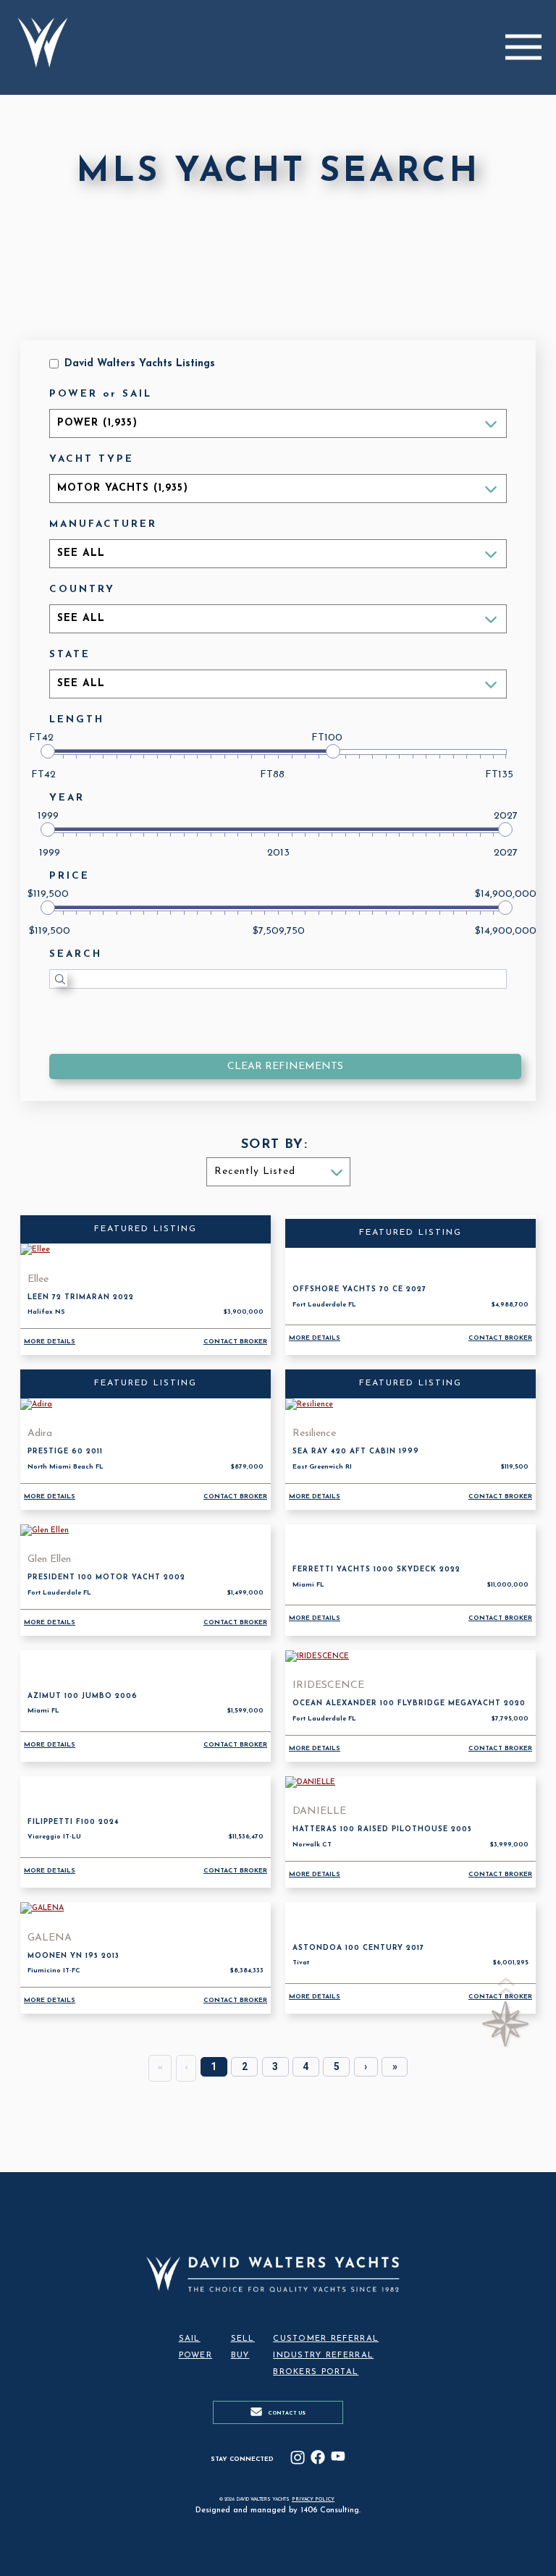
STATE (70, 655)
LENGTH (77, 720)
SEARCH (76, 954)
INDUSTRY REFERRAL (323, 2356)
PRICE (69, 876)
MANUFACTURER (103, 524)
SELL (243, 2339)
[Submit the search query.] (60, 979)
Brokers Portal (316, 2372)
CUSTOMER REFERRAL (326, 2339)
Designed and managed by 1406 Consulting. (278, 2510)
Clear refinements (285, 1067)
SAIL (190, 2339)
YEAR (67, 798)
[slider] (48, 751)
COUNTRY (82, 590)
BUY (240, 2356)
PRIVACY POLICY (313, 2500)
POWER (195, 2356)
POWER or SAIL (101, 394)
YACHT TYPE (92, 459)
